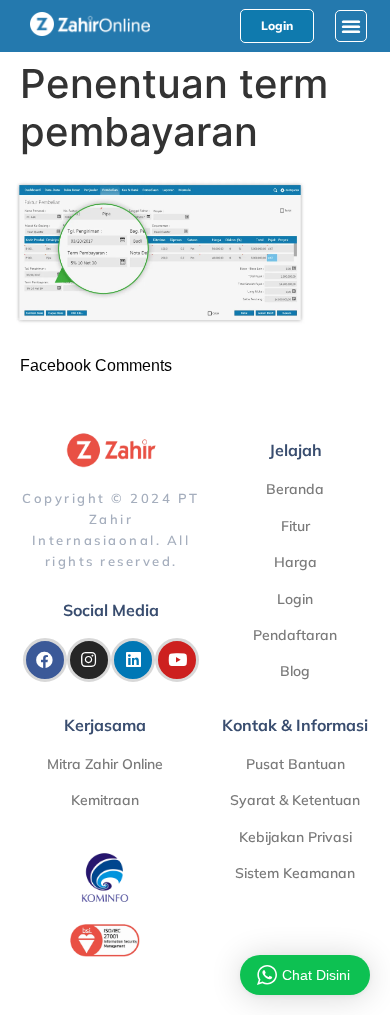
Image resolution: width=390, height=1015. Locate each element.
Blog (295, 671)
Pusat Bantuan (295, 764)
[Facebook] (45, 660)
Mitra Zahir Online (105, 764)
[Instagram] (89, 660)
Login (295, 599)
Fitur (295, 526)
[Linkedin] (133, 660)
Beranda (295, 489)
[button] (351, 26)
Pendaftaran (295, 635)
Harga (295, 562)
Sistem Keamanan (295, 873)
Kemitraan (105, 800)
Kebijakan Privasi (295, 837)
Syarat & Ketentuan (295, 800)
